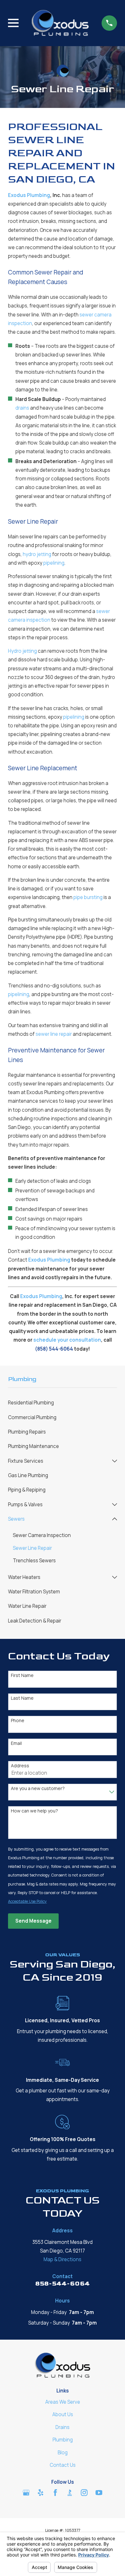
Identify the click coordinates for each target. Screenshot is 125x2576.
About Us (63, 2414)
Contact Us (63, 2465)
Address (20, 1766)
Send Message (33, 1921)
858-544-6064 (63, 2284)
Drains (63, 2427)
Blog (63, 2453)
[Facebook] (55, 2493)
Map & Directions (63, 2259)
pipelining (54, 563)
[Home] (60, 23)
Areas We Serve (63, 2402)
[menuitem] (63, 1403)
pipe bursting (88, 897)
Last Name (22, 1698)
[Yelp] (41, 2493)
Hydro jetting (22, 651)
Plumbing (63, 2440)
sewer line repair (54, 1034)
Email (16, 1743)
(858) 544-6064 (54, 1349)
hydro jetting (37, 554)
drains (22, 408)
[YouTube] (99, 2493)
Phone (18, 1721)
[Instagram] (84, 2493)
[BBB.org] (70, 2493)
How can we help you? (34, 1811)
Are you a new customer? (38, 1789)
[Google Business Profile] (26, 2493)
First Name (22, 1676)
